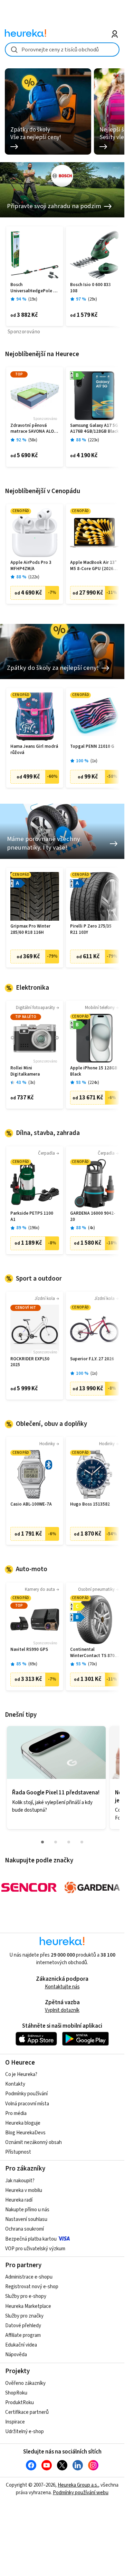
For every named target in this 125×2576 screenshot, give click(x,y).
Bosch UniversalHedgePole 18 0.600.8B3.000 (34, 288)
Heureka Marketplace (28, 2306)
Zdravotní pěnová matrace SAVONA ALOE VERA (33, 429)
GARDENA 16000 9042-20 (93, 1217)
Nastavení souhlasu (26, 2219)
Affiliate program (23, 2335)
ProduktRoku (20, 2403)
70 (93, 1664)
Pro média (16, 2113)
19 (33, 299)
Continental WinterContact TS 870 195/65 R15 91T (92, 1653)
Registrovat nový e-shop (32, 2287)
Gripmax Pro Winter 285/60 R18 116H (30, 929)
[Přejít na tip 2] (56, 1842)
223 (94, 440)
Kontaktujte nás (62, 1987)
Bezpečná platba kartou (31, 2239)
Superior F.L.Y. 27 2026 (92, 1359)
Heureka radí (19, 2200)
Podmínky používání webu (81, 2493)
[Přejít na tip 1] (42, 1842)
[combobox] (62, 50)
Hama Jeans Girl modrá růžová (34, 750)
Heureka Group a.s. (78, 2485)
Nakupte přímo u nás (27, 2210)
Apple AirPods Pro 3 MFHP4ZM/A (31, 566)
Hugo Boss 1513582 (90, 1504)
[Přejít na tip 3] (69, 1842)
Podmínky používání (26, 2094)
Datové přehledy (23, 2326)
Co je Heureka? (21, 2074)
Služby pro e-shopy (26, 2296)
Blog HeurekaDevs (25, 2133)
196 (34, 1228)
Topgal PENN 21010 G (92, 747)
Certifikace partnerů (27, 2412)
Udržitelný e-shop (25, 2432)
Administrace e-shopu (29, 2277)
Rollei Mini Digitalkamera (25, 1071)
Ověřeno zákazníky (25, 2383)
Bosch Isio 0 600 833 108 (90, 288)
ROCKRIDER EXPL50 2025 (30, 1362)
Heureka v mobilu (24, 2190)
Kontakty (15, 2084)
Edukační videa (21, 2345)
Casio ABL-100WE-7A (31, 1504)
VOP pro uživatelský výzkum (35, 2249)
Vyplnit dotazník (62, 2010)
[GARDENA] (92, 1887)
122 (34, 577)
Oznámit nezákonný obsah (33, 2142)
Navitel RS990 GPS (29, 1650)
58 (33, 440)
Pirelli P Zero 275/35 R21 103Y (91, 929)
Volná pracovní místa (27, 2104)
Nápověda (16, 2355)
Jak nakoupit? (20, 2181)
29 (93, 299)
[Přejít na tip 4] (82, 1842)
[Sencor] (29, 1887)
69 (33, 1664)
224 (94, 1083)
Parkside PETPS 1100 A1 (32, 1217)
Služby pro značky (24, 2316)
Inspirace (15, 2422)
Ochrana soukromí (25, 2229)
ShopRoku (16, 2393)
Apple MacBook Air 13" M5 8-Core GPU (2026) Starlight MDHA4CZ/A (93, 566)
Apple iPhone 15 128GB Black (94, 1071)
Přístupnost (18, 2152)
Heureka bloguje (23, 2123)
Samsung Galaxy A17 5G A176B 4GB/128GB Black (94, 429)
